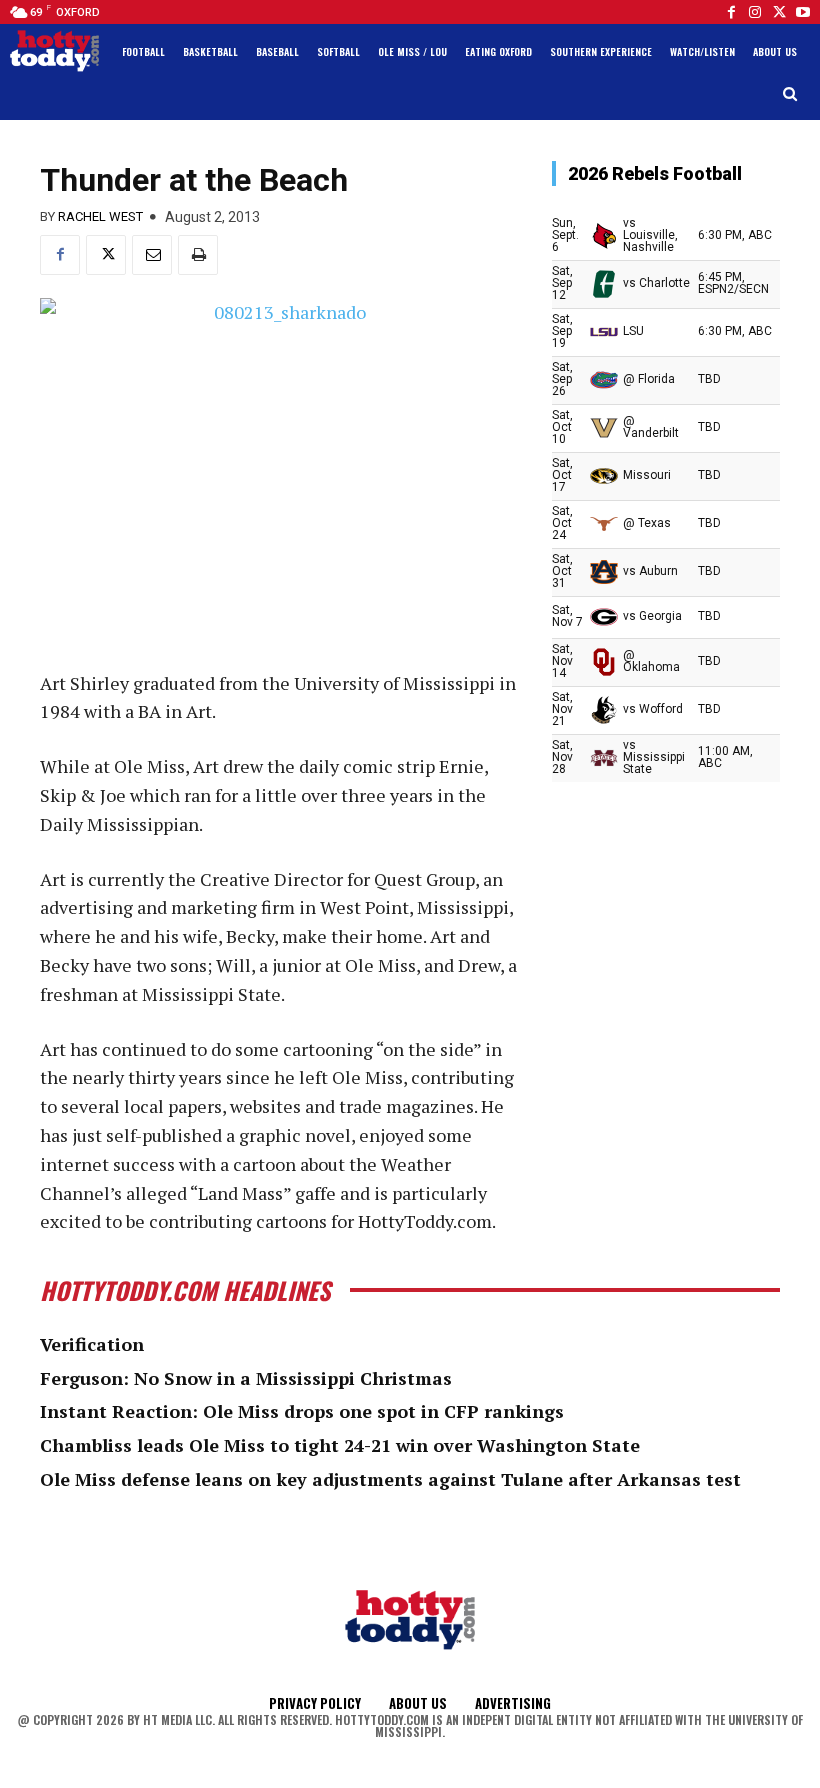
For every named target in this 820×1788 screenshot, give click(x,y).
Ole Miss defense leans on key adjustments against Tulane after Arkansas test (390, 1479)
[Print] (198, 255)
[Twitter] (779, 12)
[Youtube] (803, 12)
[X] (106, 255)
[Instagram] (755, 12)
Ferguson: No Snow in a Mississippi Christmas (246, 1378)
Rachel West (100, 216)
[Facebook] (731, 12)
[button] (790, 94)
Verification (92, 1344)
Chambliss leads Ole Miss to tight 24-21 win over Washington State (340, 1445)
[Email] (152, 255)
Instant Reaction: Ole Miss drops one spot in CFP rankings (302, 1411)
